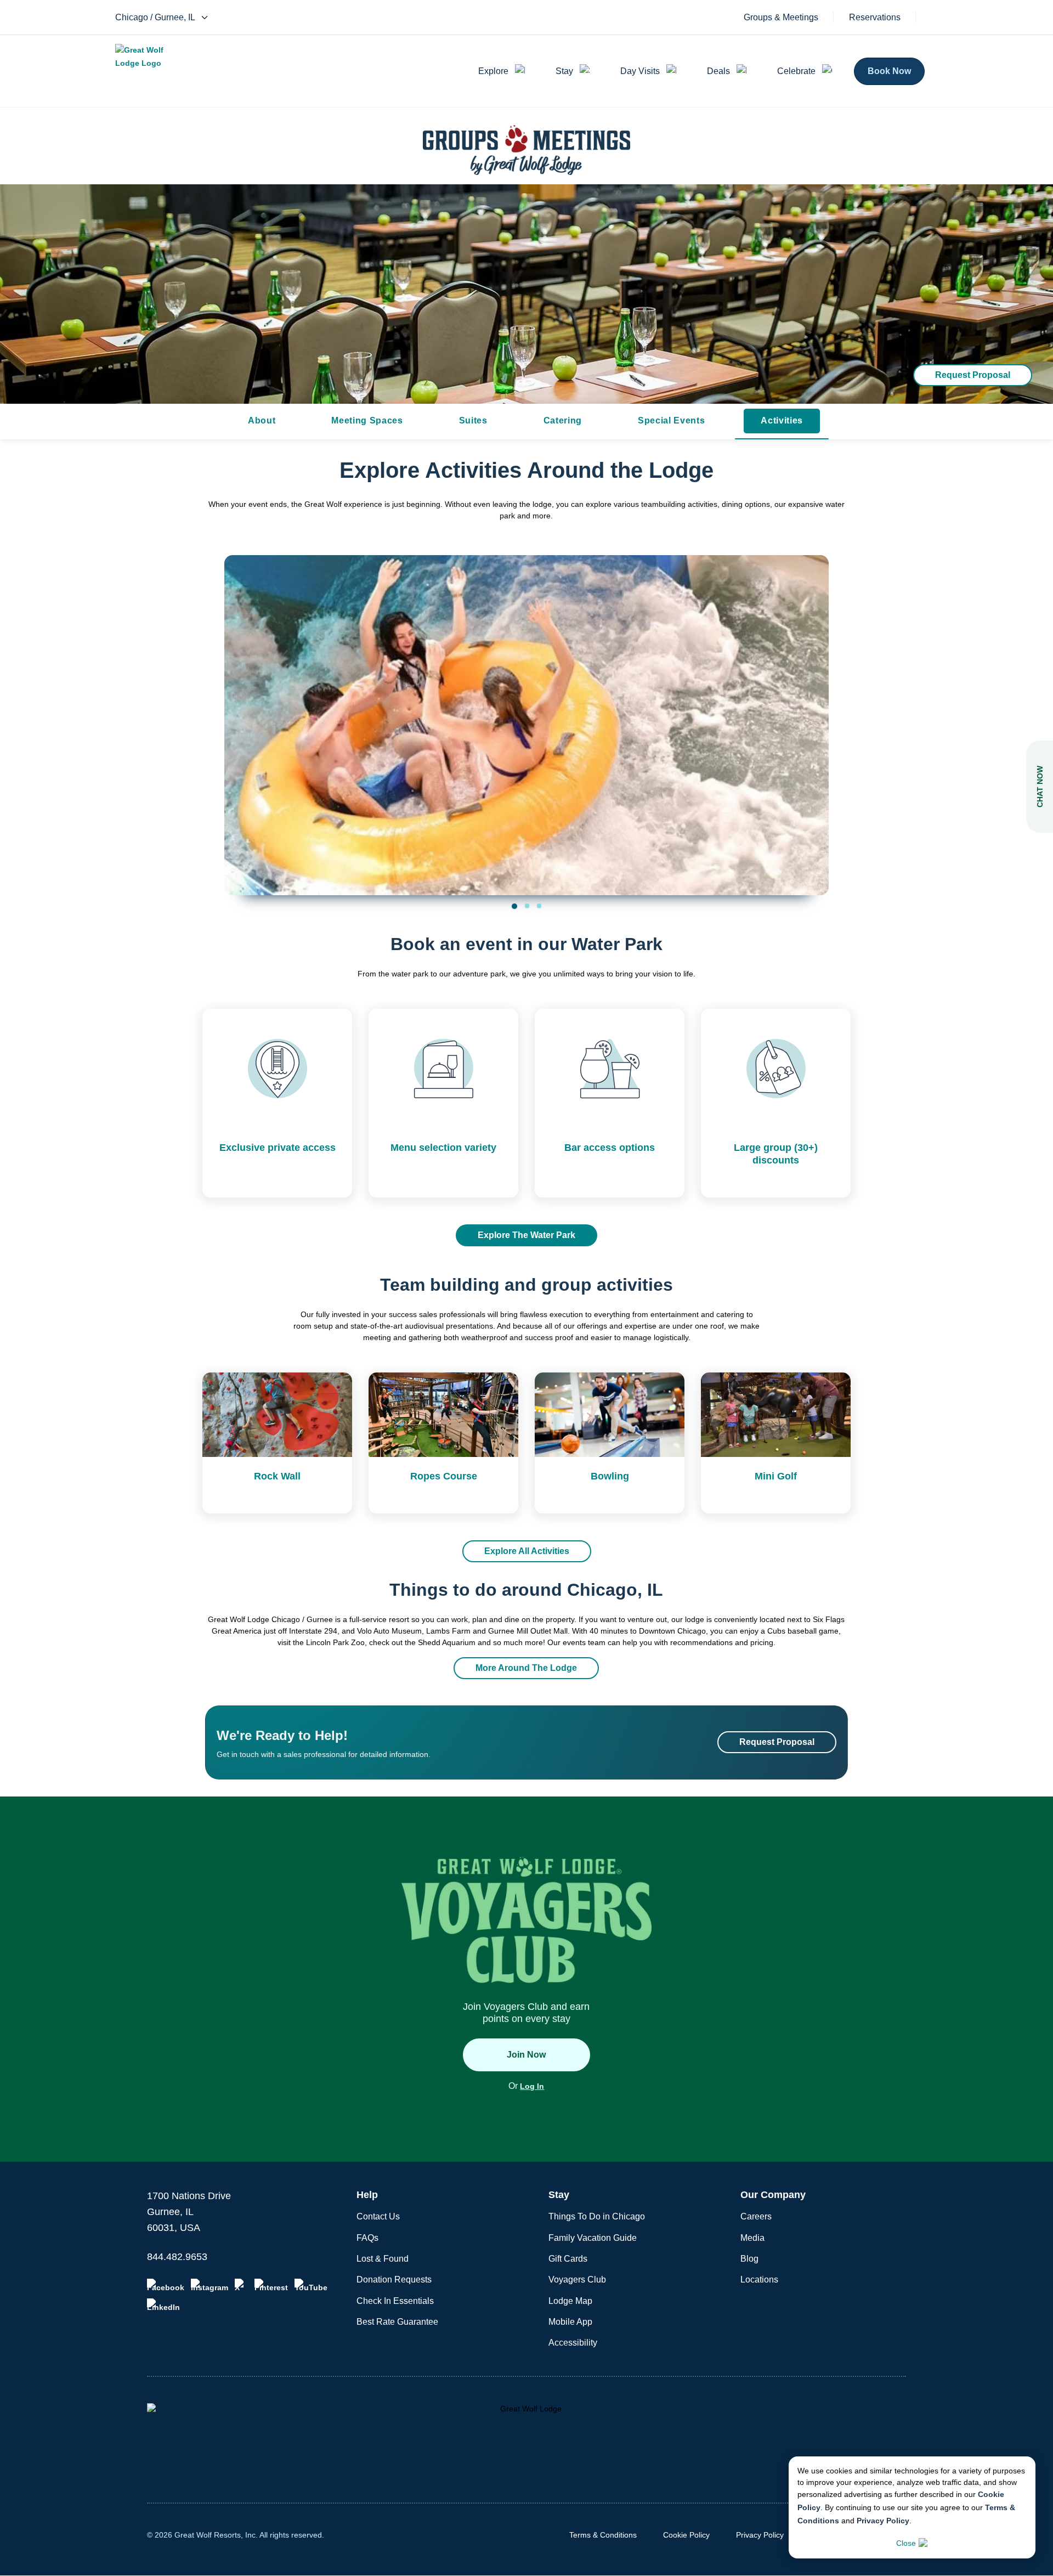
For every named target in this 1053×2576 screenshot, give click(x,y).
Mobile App (570, 2322)
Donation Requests (394, 2280)
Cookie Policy (686, 2535)
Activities (782, 420)
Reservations (875, 18)
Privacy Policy (883, 2521)
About (262, 420)
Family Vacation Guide (593, 2238)
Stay (564, 71)
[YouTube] (311, 2285)
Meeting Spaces (367, 420)
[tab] (514, 906)
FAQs (367, 2238)
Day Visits (640, 71)
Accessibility (573, 2343)
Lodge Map (570, 2301)
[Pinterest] (271, 2285)
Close (906, 2543)
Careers (756, 2216)
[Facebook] (166, 2285)
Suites (473, 420)
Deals (718, 71)
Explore (493, 71)
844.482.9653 (177, 2257)
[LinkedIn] (163, 2305)
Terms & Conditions (603, 2535)
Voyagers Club (577, 2280)
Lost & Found (383, 2259)
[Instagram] (210, 2285)
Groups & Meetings (781, 18)
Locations (759, 2280)
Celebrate (796, 71)
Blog (749, 2259)
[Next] (813, 712)
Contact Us (378, 2216)
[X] (241, 2285)
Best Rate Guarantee (397, 2322)
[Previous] (240, 712)
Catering (563, 420)
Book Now (889, 71)
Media (752, 2238)
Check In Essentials (395, 2301)
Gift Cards (568, 2259)
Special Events (671, 420)
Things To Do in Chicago (597, 2216)
